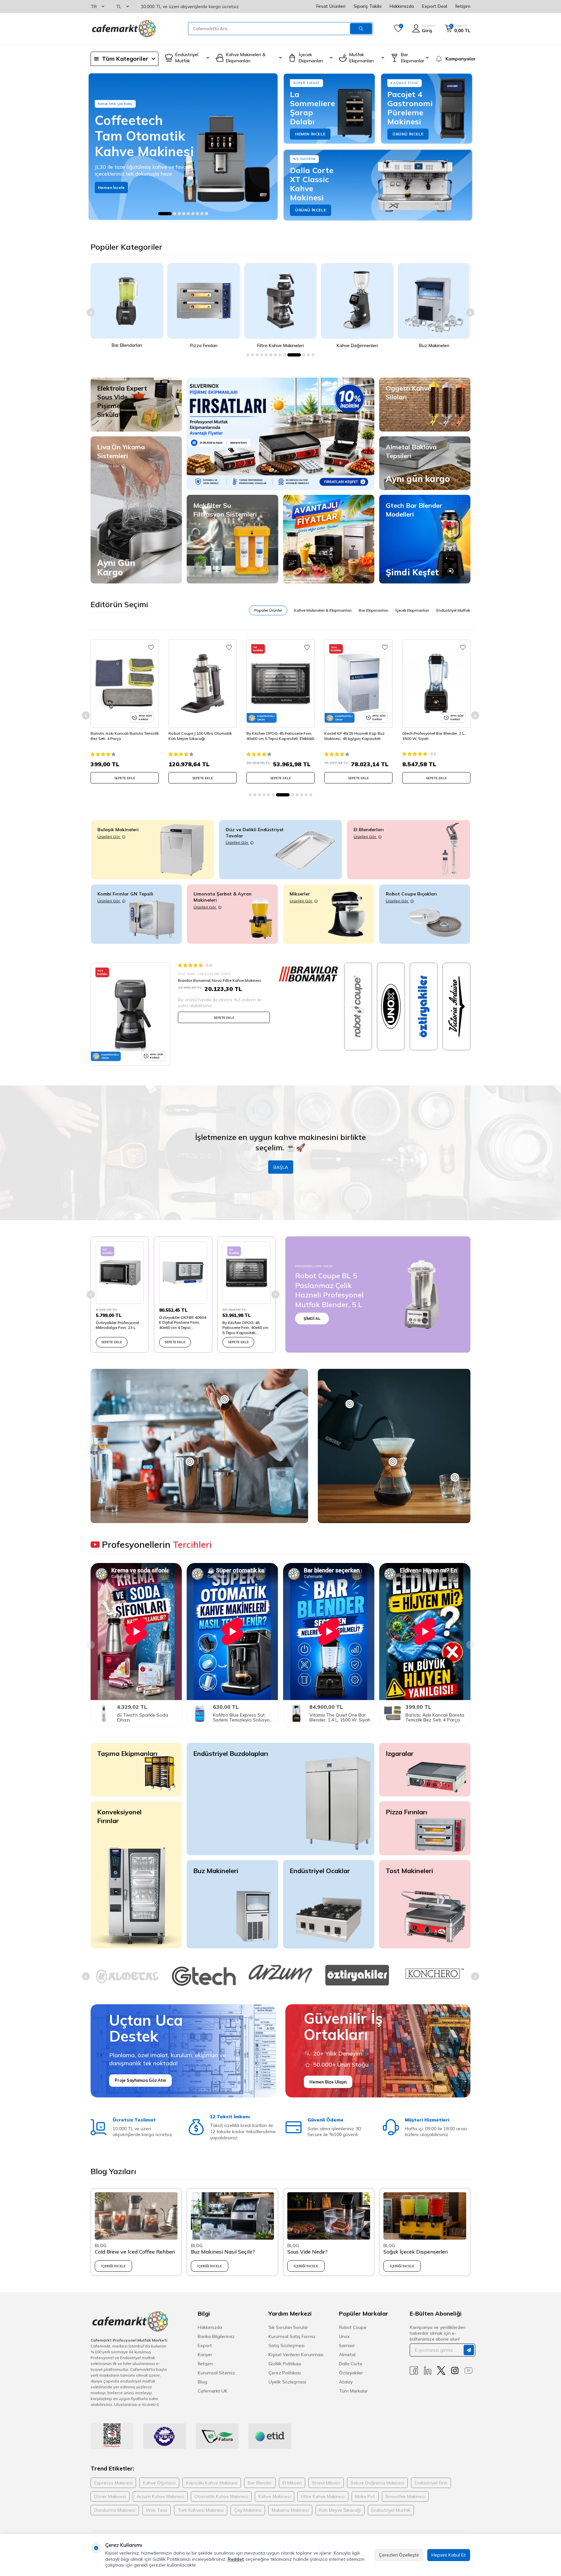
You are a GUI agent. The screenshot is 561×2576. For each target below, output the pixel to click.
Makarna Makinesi (290, 2510)
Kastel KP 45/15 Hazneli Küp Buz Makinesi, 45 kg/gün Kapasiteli (277, 736)
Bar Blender (260, 2483)
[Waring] (434, 1973)
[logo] (123, 29)
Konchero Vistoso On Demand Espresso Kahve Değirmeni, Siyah (433, 736)
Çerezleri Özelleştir (399, 2555)
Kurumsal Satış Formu (292, 2336)
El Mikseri (292, 2483)
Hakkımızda (402, 6)
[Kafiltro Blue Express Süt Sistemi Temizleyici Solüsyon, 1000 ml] (232, 1713)
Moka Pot (365, 2496)
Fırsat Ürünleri (331, 6)
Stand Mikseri (326, 2483)
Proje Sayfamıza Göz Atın (140, 2080)
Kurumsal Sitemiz (216, 2373)
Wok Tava (156, 2510)
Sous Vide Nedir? (307, 2252)
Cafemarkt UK (213, 2391)
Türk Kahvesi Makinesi (201, 2510)
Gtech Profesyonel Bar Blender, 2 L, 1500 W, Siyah (356, 736)
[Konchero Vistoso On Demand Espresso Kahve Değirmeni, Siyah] (436, 683)
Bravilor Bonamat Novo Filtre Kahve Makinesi (219, 980)
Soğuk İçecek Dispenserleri (416, 2252)
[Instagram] (455, 2371)
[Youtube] (468, 2371)
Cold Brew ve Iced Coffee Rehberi (135, 2252)
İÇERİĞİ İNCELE (113, 2266)
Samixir (347, 2345)
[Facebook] (414, 2371)
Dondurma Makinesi (115, 2510)
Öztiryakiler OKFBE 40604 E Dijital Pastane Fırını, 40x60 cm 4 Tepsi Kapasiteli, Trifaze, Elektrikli (183, 1323)
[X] (441, 2371)
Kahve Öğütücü (159, 2483)
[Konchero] (280, 1973)
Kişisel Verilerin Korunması (296, 2355)
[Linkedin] (428, 2371)
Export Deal (435, 6)
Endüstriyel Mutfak (391, 2510)
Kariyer (205, 2355)
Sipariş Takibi (368, 6)
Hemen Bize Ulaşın (328, 2082)
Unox (344, 2336)
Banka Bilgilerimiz (216, 2336)
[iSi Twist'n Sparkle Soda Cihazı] (136, 1713)
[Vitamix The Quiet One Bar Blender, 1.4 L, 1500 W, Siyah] (329, 1713)
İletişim (463, 6)
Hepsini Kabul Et (449, 2555)
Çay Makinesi (248, 2510)
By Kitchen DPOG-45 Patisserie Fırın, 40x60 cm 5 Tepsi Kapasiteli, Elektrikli (202, 736)
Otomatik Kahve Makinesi (221, 2496)
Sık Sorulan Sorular (288, 2327)
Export (205, 2345)
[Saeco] (357, 1976)
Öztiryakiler (351, 2373)
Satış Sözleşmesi (287, 2345)
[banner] (183, 147)
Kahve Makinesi (274, 2496)
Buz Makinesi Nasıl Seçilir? (223, 2252)
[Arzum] (127, 1974)
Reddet (236, 2559)
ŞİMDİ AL (312, 1318)
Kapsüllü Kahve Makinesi (212, 2483)
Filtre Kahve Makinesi (323, 2496)
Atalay (346, 2382)
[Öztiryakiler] (204, 1975)
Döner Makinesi (110, 2496)
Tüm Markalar (353, 2391)
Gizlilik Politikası (285, 2364)
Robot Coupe (353, 2327)
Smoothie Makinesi (405, 2496)
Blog (202, 2382)
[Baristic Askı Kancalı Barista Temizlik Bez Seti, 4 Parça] (425, 1713)
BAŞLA (281, 1167)
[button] (160, 214)
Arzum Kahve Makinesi (160, 2496)
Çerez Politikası (285, 2373)
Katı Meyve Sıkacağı (340, 2510)
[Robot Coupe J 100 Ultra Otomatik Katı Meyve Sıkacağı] (125, 683)
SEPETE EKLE (125, 778)
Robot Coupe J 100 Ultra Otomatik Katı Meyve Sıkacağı (122, 736)
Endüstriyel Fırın (431, 2483)
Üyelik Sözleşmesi (287, 2382)
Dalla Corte (351, 2364)
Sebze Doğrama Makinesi (377, 2483)
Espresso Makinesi (113, 2483)
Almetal (347, 2355)
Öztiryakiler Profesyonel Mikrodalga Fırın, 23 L (117, 1325)
